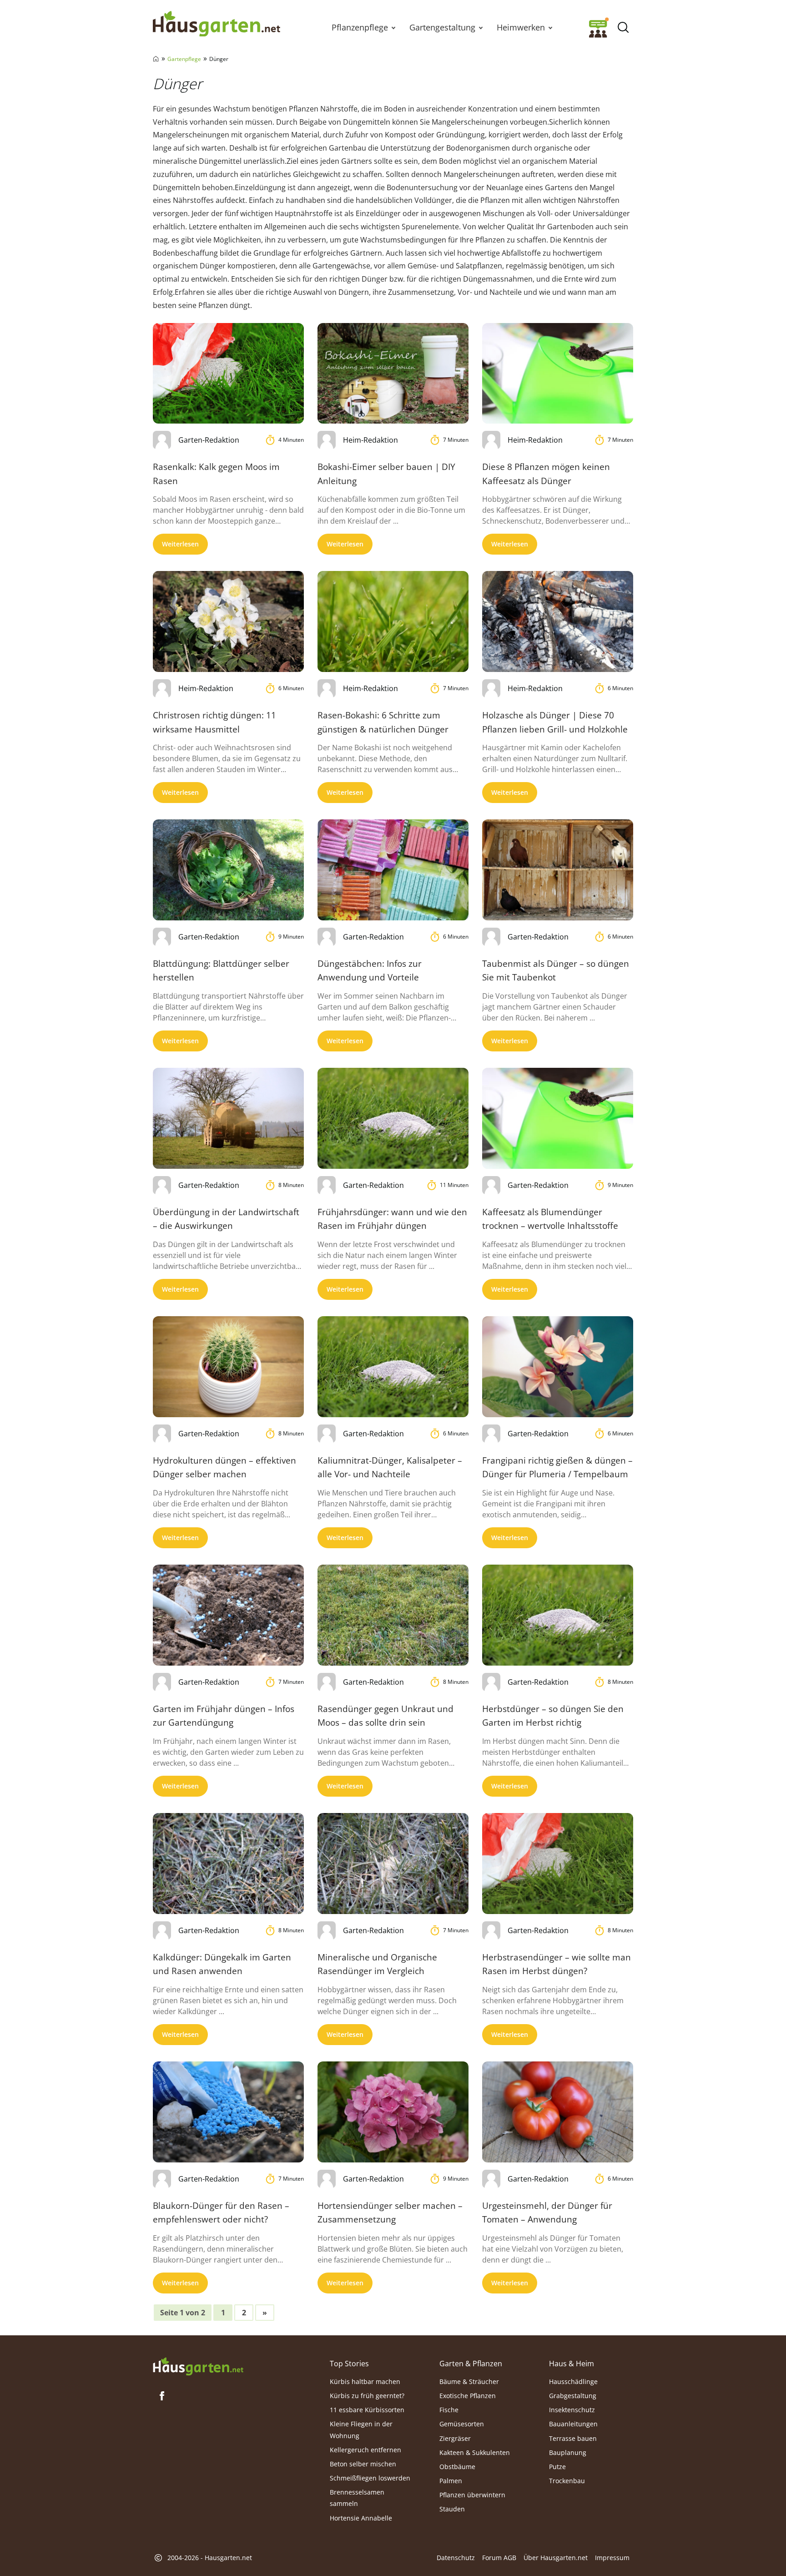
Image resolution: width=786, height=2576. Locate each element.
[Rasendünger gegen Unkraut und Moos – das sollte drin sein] (393, 1615)
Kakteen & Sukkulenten (475, 2452)
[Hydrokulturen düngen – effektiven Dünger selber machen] (228, 1366)
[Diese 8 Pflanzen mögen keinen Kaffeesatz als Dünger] (558, 373)
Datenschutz (456, 2558)
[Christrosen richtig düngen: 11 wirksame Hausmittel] (228, 621)
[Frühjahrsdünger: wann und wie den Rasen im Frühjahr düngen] (393, 1118)
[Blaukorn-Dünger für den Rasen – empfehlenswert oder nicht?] (228, 2112)
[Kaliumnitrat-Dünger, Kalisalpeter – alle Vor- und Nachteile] (393, 1366)
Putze (557, 2467)
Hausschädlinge (573, 2382)
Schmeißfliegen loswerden (370, 2478)
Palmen (451, 2481)
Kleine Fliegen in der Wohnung (361, 2430)
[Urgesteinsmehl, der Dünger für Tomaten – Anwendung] (558, 2112)
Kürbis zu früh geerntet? (367, 2396)
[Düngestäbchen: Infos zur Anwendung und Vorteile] (393, 870)
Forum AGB (499, 2558)
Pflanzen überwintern (472, 2495)
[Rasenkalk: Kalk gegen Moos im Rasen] (228, 373)
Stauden (452, 2509)
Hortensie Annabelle (361, 2518)
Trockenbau (567, 2481)
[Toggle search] (623, 28)
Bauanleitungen (573, 2424)
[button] (393, 27)
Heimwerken (521, 27)
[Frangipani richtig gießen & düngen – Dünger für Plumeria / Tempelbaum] (558, 1366)
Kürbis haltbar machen (365, 2382)
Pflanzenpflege (360, 27)
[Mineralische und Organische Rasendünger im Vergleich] (393, 1863)
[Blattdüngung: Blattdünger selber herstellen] (228, 870)
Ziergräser (455, 2438)
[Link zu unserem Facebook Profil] (162, 2396)
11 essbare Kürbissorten (367, 2410)
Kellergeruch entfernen (365, 2450)
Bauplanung (568, 2452)
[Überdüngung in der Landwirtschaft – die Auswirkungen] (228, 1118)
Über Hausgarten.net (556, 2558)
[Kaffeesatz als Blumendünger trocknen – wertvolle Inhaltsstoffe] (558, 1118)
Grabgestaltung (573, 2396)
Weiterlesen (180, 544)
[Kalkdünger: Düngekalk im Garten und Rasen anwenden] (228, 1863)
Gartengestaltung (442, 27)
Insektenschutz (572, 2410)
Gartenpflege (184, 59)
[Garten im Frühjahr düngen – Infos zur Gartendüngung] (228, 1615)
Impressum (612, 2558)
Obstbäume (457, 2467)
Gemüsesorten (462, 2424)
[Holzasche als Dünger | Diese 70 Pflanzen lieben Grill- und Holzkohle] (558, 621)
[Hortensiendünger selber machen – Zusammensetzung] (393, 2112)
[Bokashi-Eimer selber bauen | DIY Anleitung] (393, 373)
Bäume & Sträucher (469, 2382)
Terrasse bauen (573, 2438)
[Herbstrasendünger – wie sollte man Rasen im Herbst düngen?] (558, 1863)
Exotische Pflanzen (468, 2396)
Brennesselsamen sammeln (357, 2498)
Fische (449, 2410)
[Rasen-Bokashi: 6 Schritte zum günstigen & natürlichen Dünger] (393, 621)
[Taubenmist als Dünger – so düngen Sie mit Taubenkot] (558, 870)
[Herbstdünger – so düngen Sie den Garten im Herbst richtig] (558, 1615)
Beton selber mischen (363, 2464)
